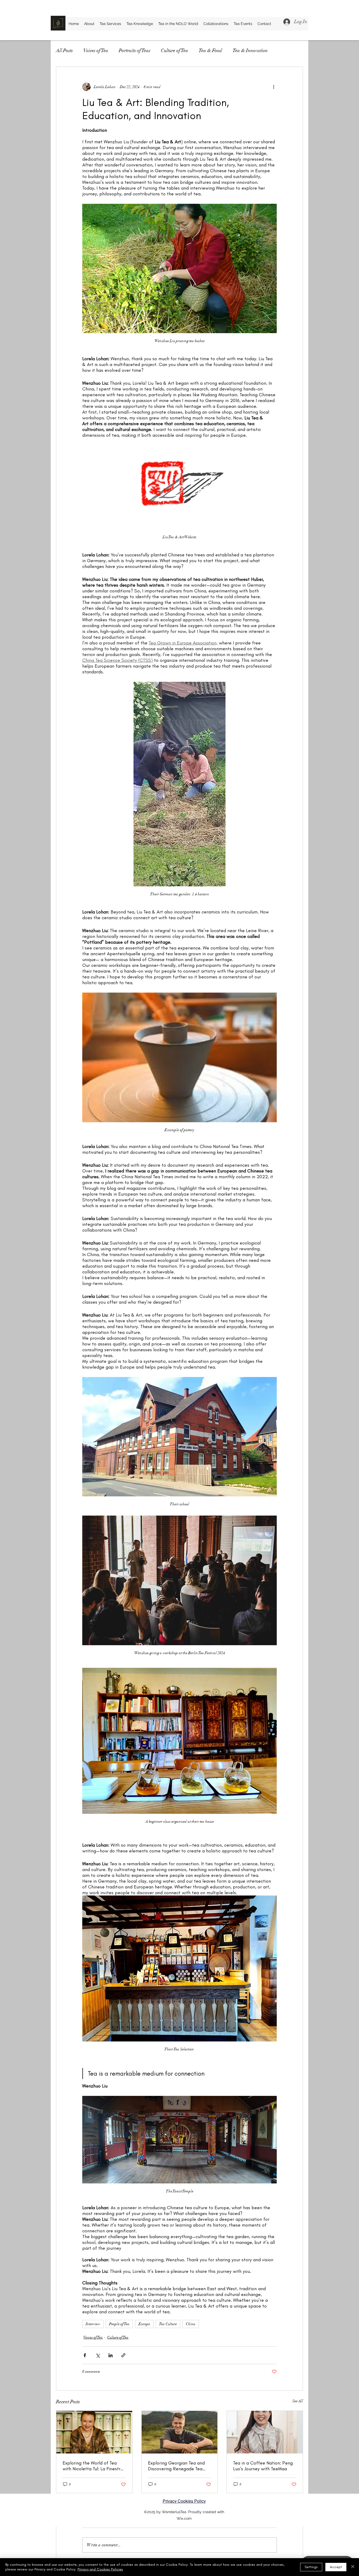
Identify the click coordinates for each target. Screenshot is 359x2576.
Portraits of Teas (135, 50)
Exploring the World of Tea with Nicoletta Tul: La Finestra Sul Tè (93, 2466)
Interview (93, 2324)
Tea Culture (168, 2324)
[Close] (353, 2567)
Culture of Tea (175, 50)
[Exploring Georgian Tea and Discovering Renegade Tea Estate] (180, 2432)
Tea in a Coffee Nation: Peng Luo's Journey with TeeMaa (263, 2466)
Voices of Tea (96, 50)
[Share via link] (123, 2355)
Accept (336, 2567)
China (191, 2324)
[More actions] (274, 87)
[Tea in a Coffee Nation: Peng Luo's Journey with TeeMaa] (265, 2432)
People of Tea (119, 2324)
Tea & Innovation (250, 50)
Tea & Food (210, 50)
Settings (311, 2567)
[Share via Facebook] (85, 2355)
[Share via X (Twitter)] (98, 2355)
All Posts (64, 50)
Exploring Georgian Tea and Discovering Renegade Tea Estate (176, 2466)
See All (298, 2401)
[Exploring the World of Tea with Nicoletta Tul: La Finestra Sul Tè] (94, 2432)
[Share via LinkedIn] (111, 2355)
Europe (144, 2324)
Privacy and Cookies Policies (100, 2569)
